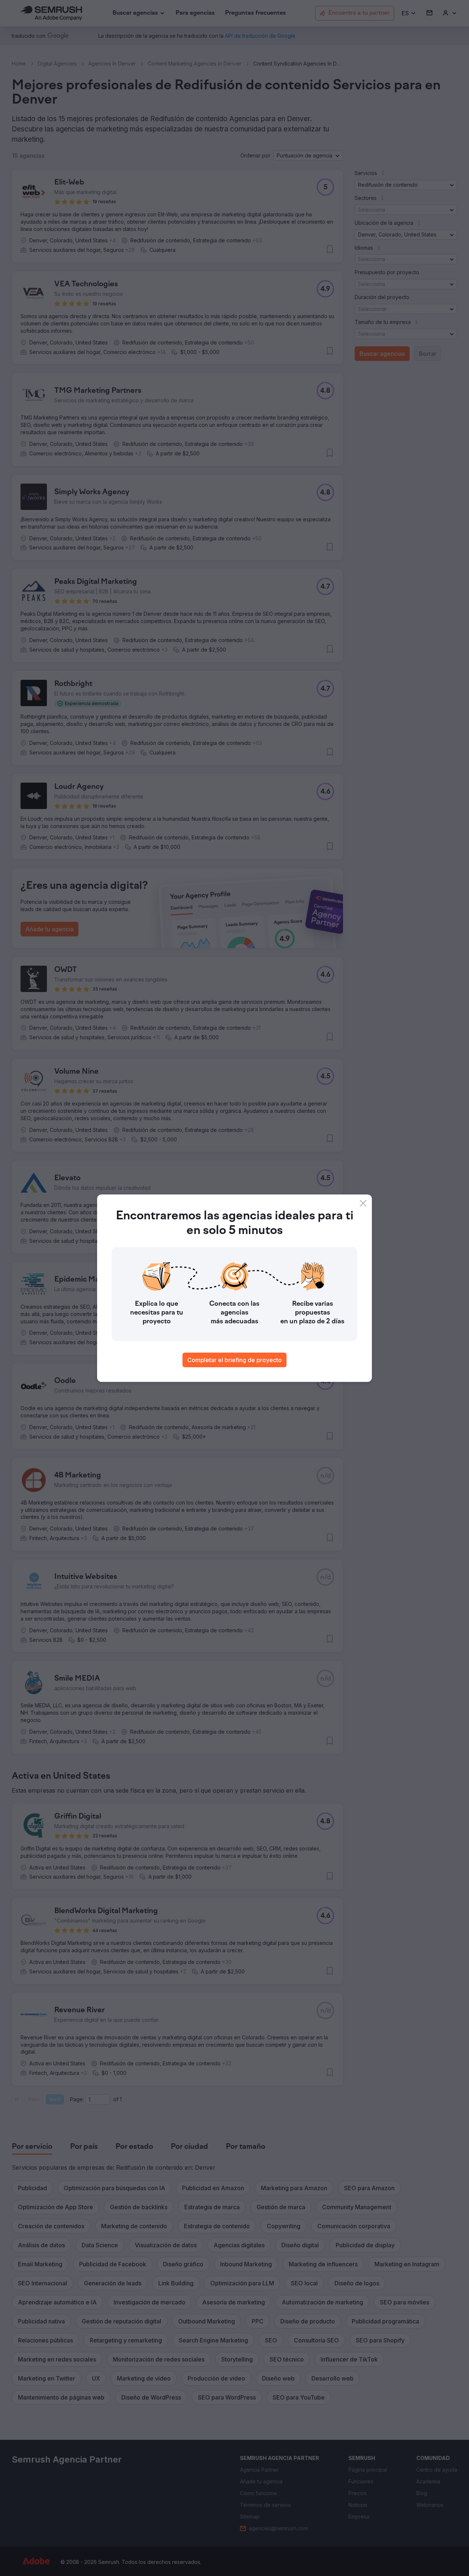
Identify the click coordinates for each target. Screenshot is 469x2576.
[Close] (363, 1203)
